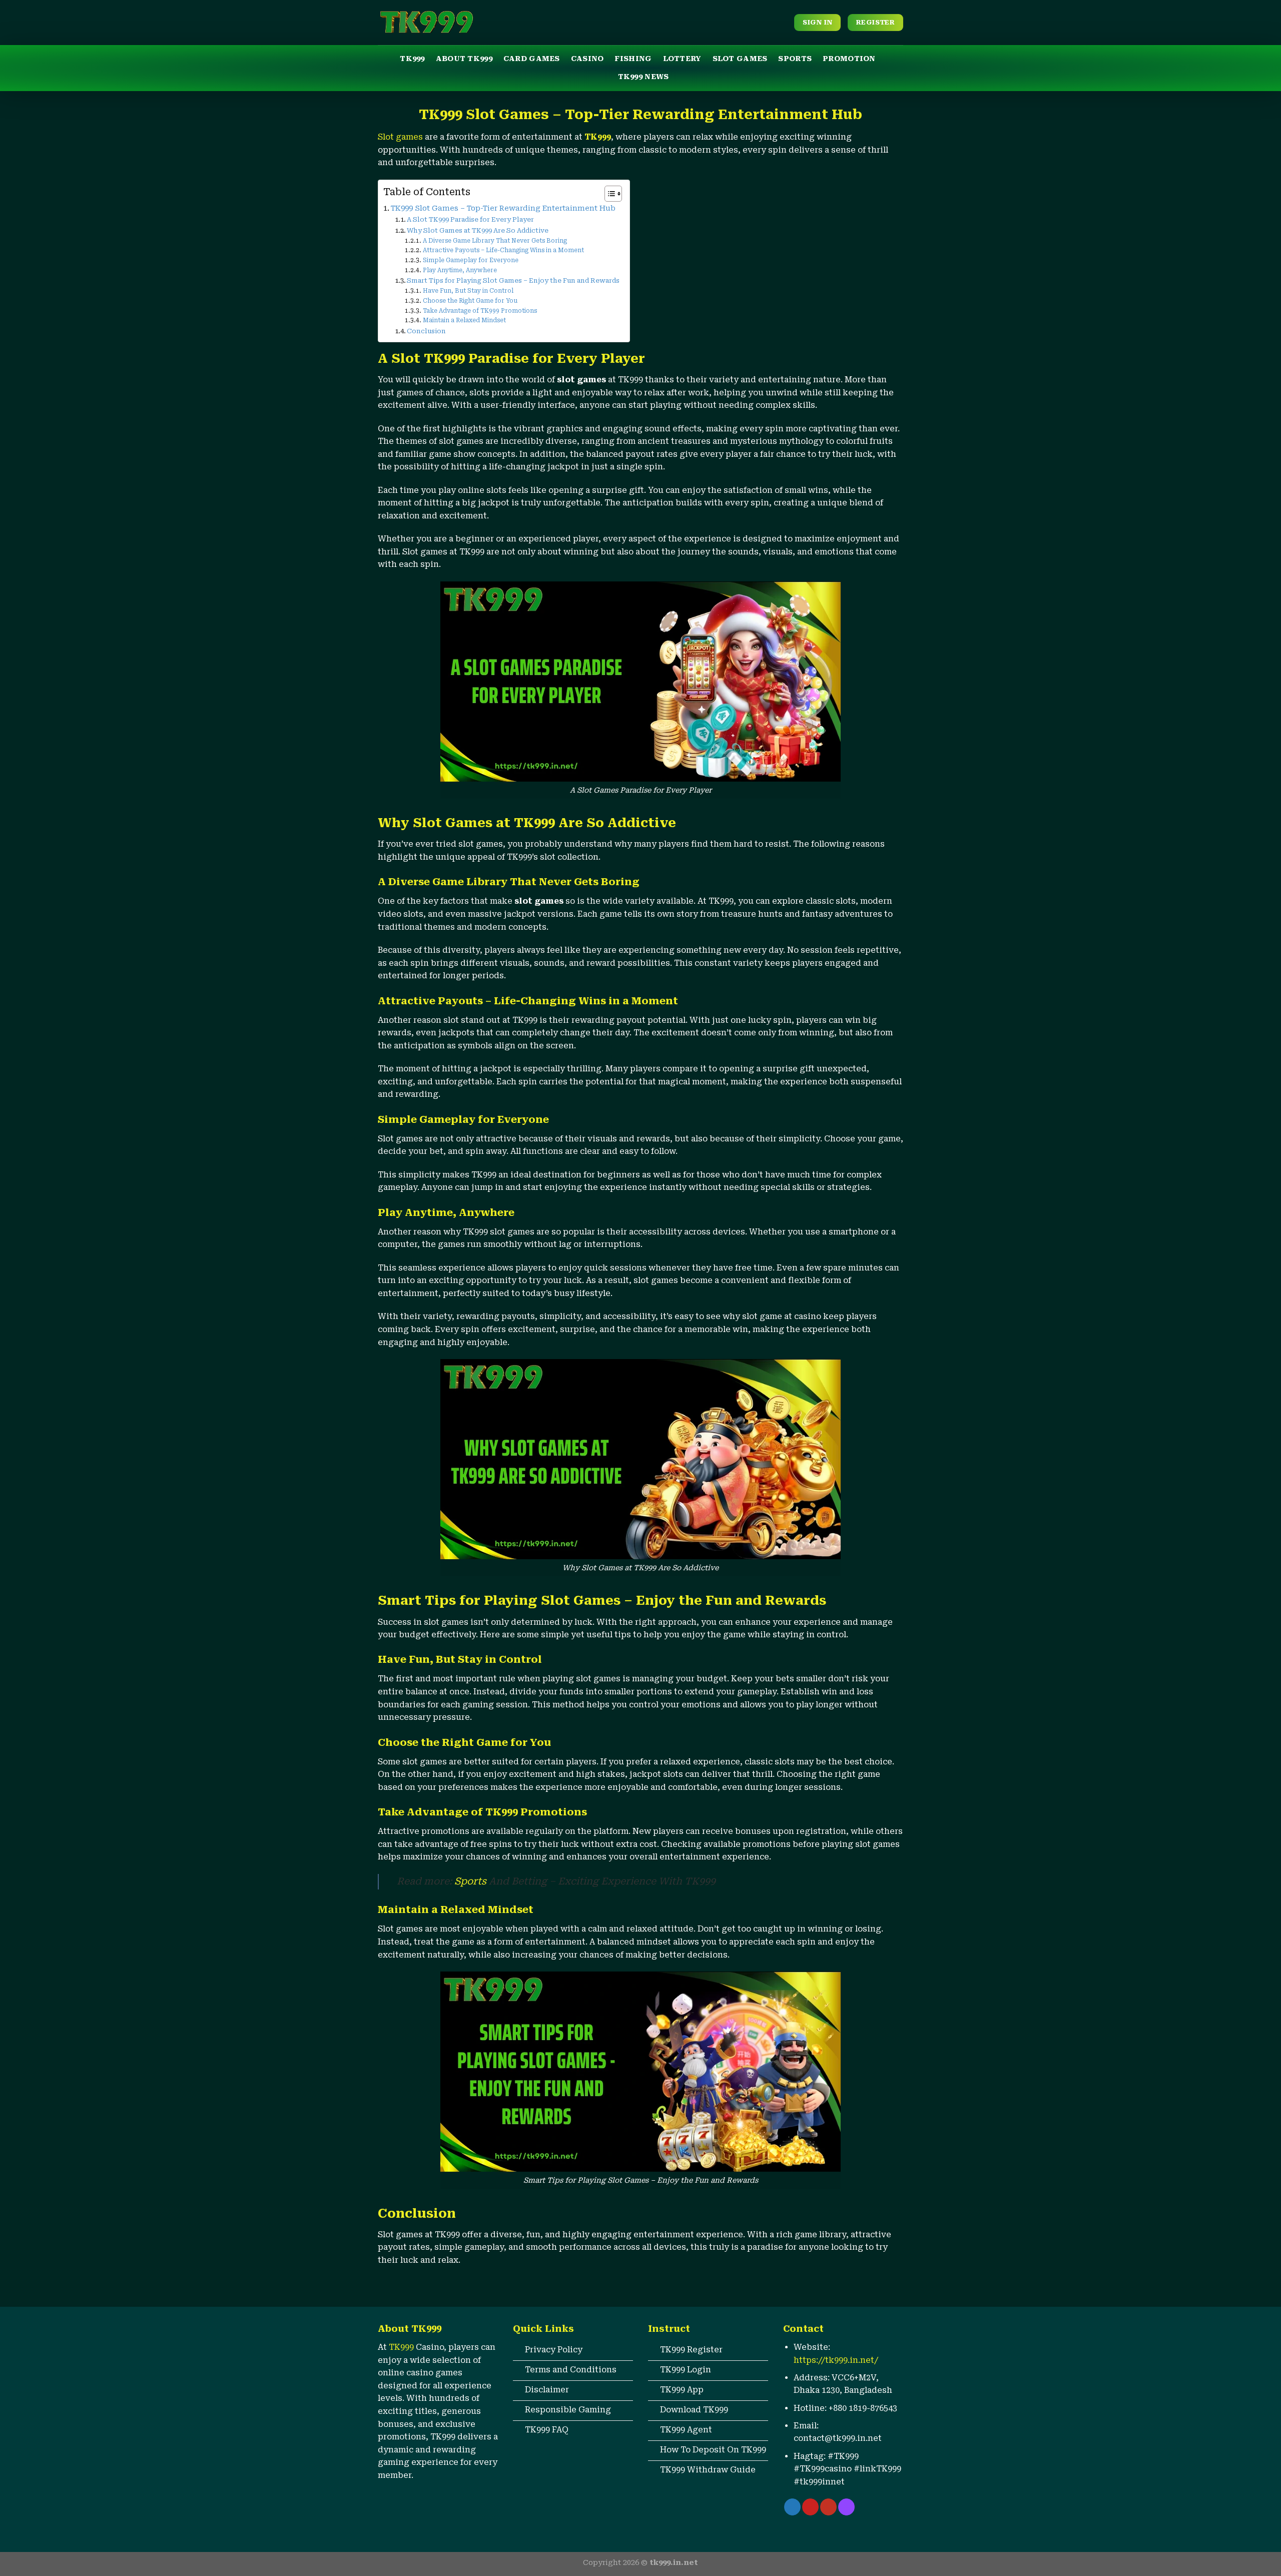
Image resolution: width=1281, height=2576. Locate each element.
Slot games (400, 137)
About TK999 (464, 59)
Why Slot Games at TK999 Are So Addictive (478, 230)
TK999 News (644, 77)
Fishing (633, 59)
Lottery (682, 59)
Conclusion (426, 331)
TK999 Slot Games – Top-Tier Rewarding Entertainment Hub (503, 208)
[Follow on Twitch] (846, 2507)
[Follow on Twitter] (792, 2507)
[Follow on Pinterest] (810, 2507)
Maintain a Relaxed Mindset (464, 320)
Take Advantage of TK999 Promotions (480, 311)
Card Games (532, 59)
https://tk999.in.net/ (836, 2360)
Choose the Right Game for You (470, 301)
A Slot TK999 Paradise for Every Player (470, 219)
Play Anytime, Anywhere (460, 270)
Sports (795, 59)
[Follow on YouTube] (828, 2507)
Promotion (849, 59)
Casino (587, 59)
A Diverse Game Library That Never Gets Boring (495, 241)
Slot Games (740, 59)
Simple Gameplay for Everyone (470, 260)
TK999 (412, 59)
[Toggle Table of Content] (608, 194)
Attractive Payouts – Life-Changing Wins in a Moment (503, 250)
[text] (573, 2329)
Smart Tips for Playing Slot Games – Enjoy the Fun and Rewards (513, 280)
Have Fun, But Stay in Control (468, 291)
